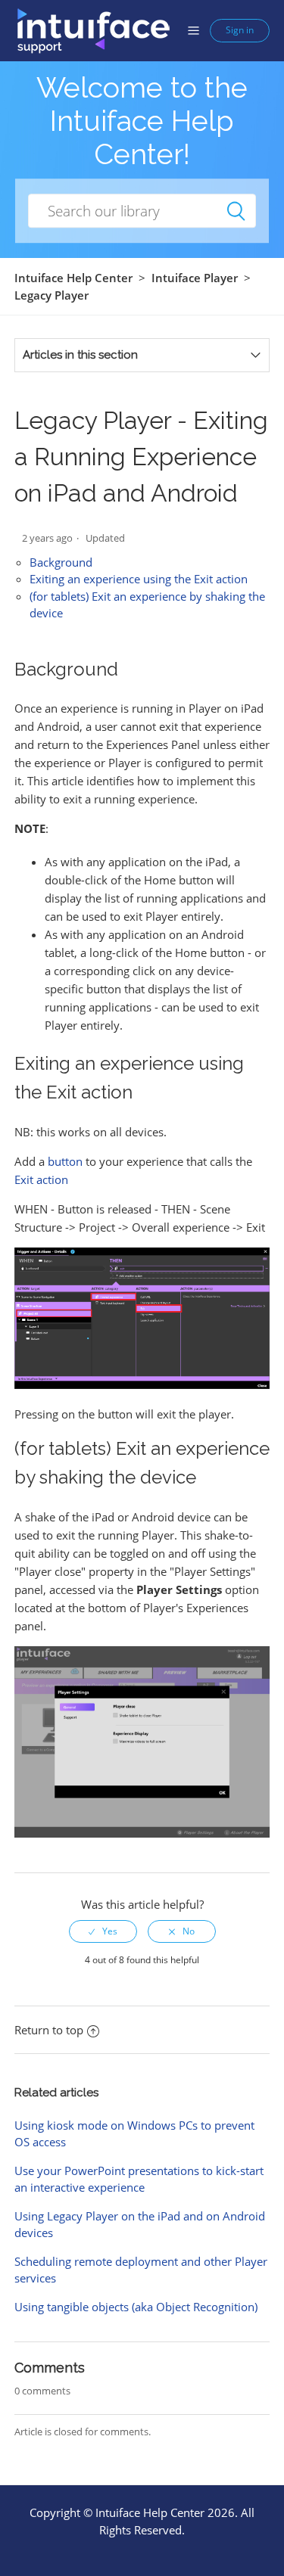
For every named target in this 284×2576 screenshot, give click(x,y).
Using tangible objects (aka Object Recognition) (136, 2307)
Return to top (49, 2030)
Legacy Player (51, 295)
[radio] (103, 1931)
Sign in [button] (240, 30)
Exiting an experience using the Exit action (139, 579)
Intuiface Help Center (73, 278)
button (65, 1161)
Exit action (41, 1179)
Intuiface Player (195, 278)
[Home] (93, 30)
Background (61, 562)
